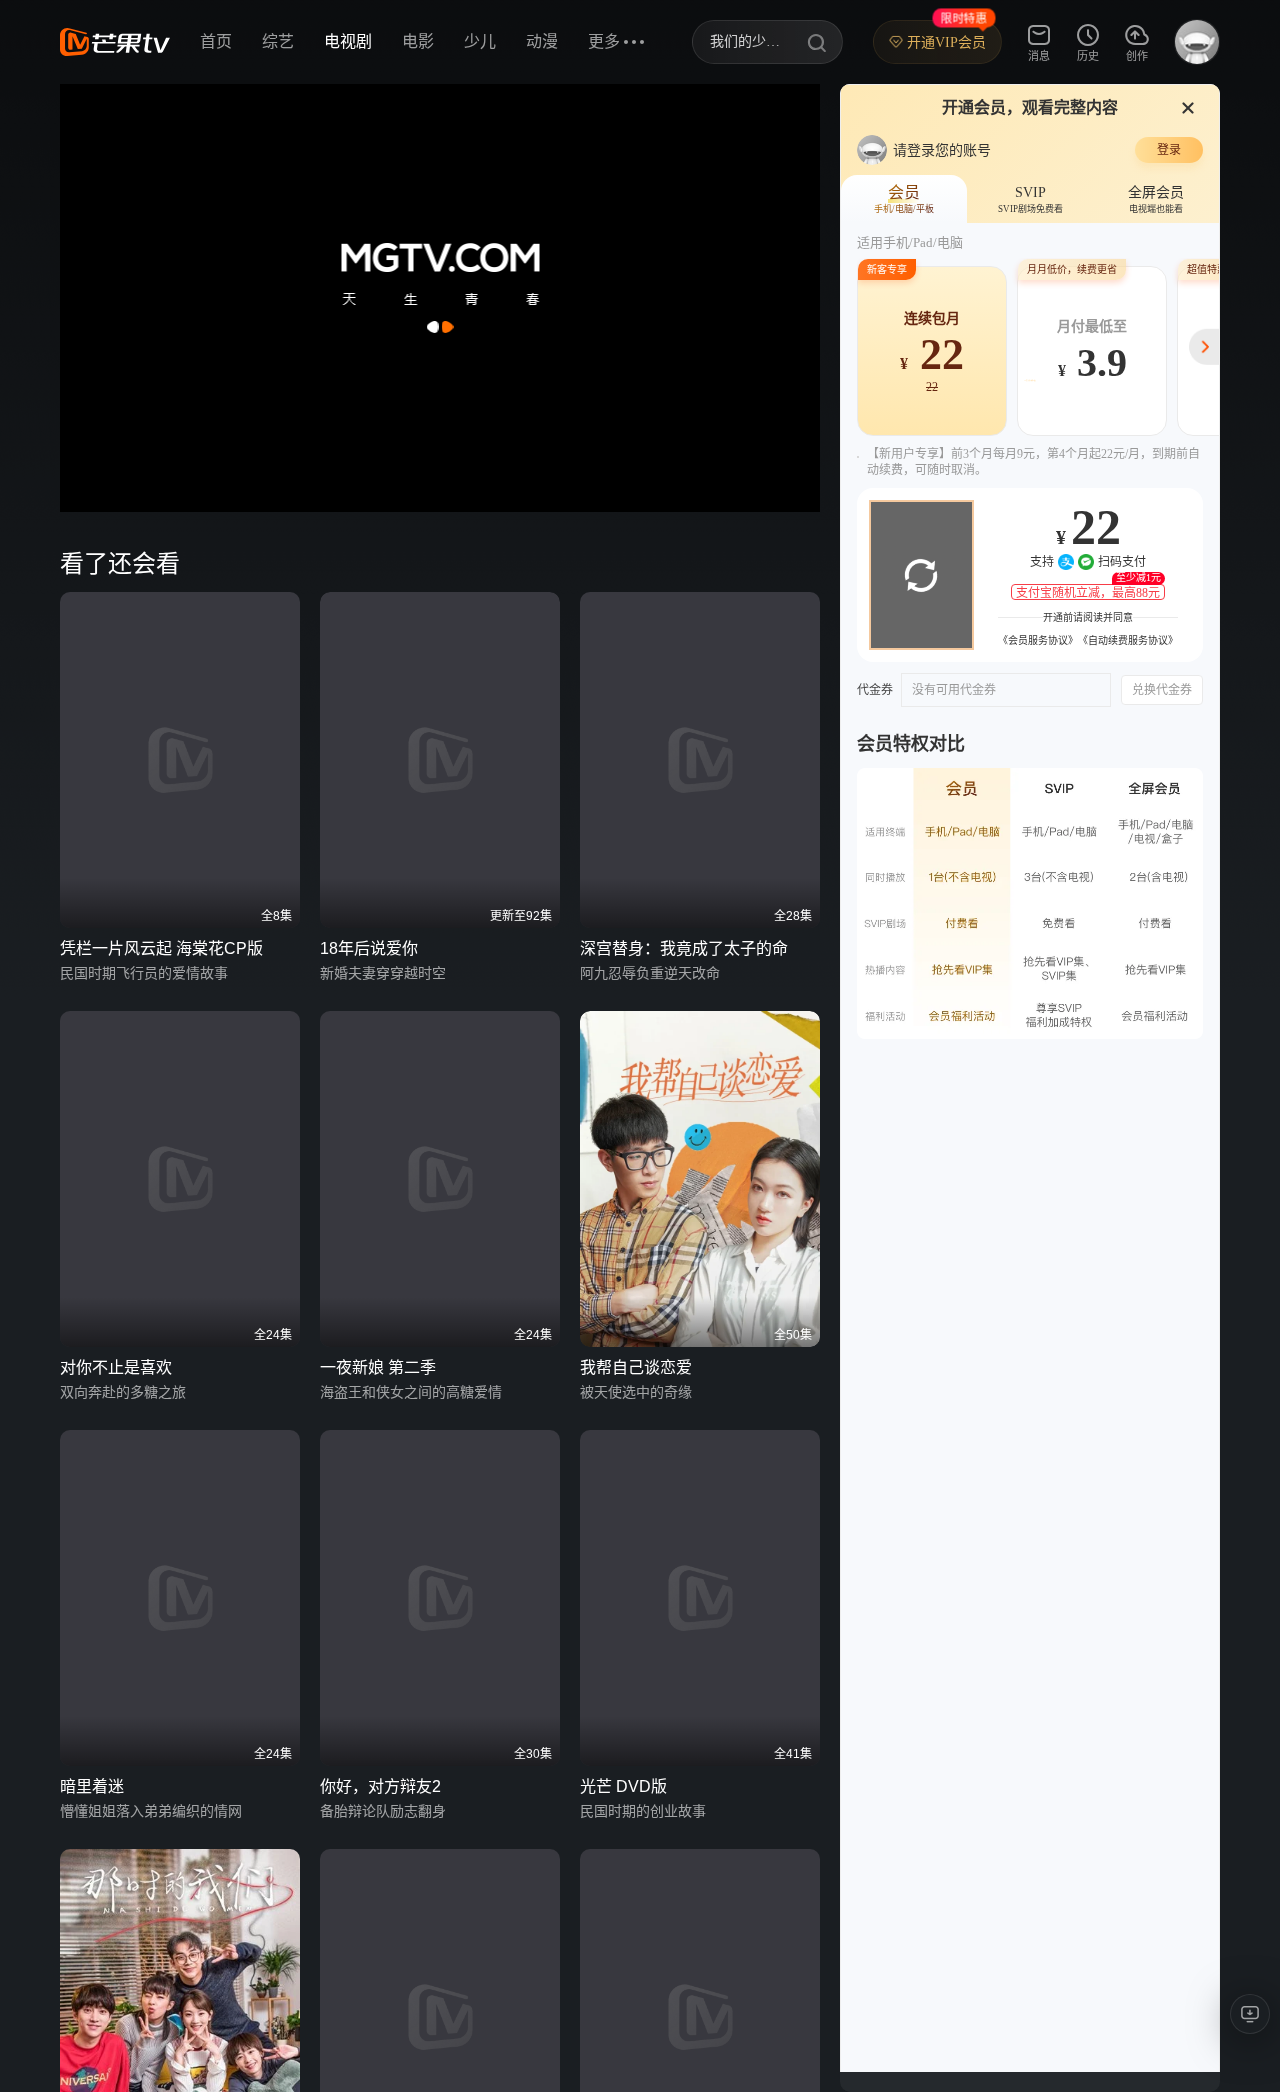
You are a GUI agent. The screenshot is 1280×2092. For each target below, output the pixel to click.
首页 (216, 41)
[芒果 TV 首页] (115, 42)
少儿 (480, 41)
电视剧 (348, 41)
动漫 (542, 41)
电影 (418, 41)
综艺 (278, 41)
